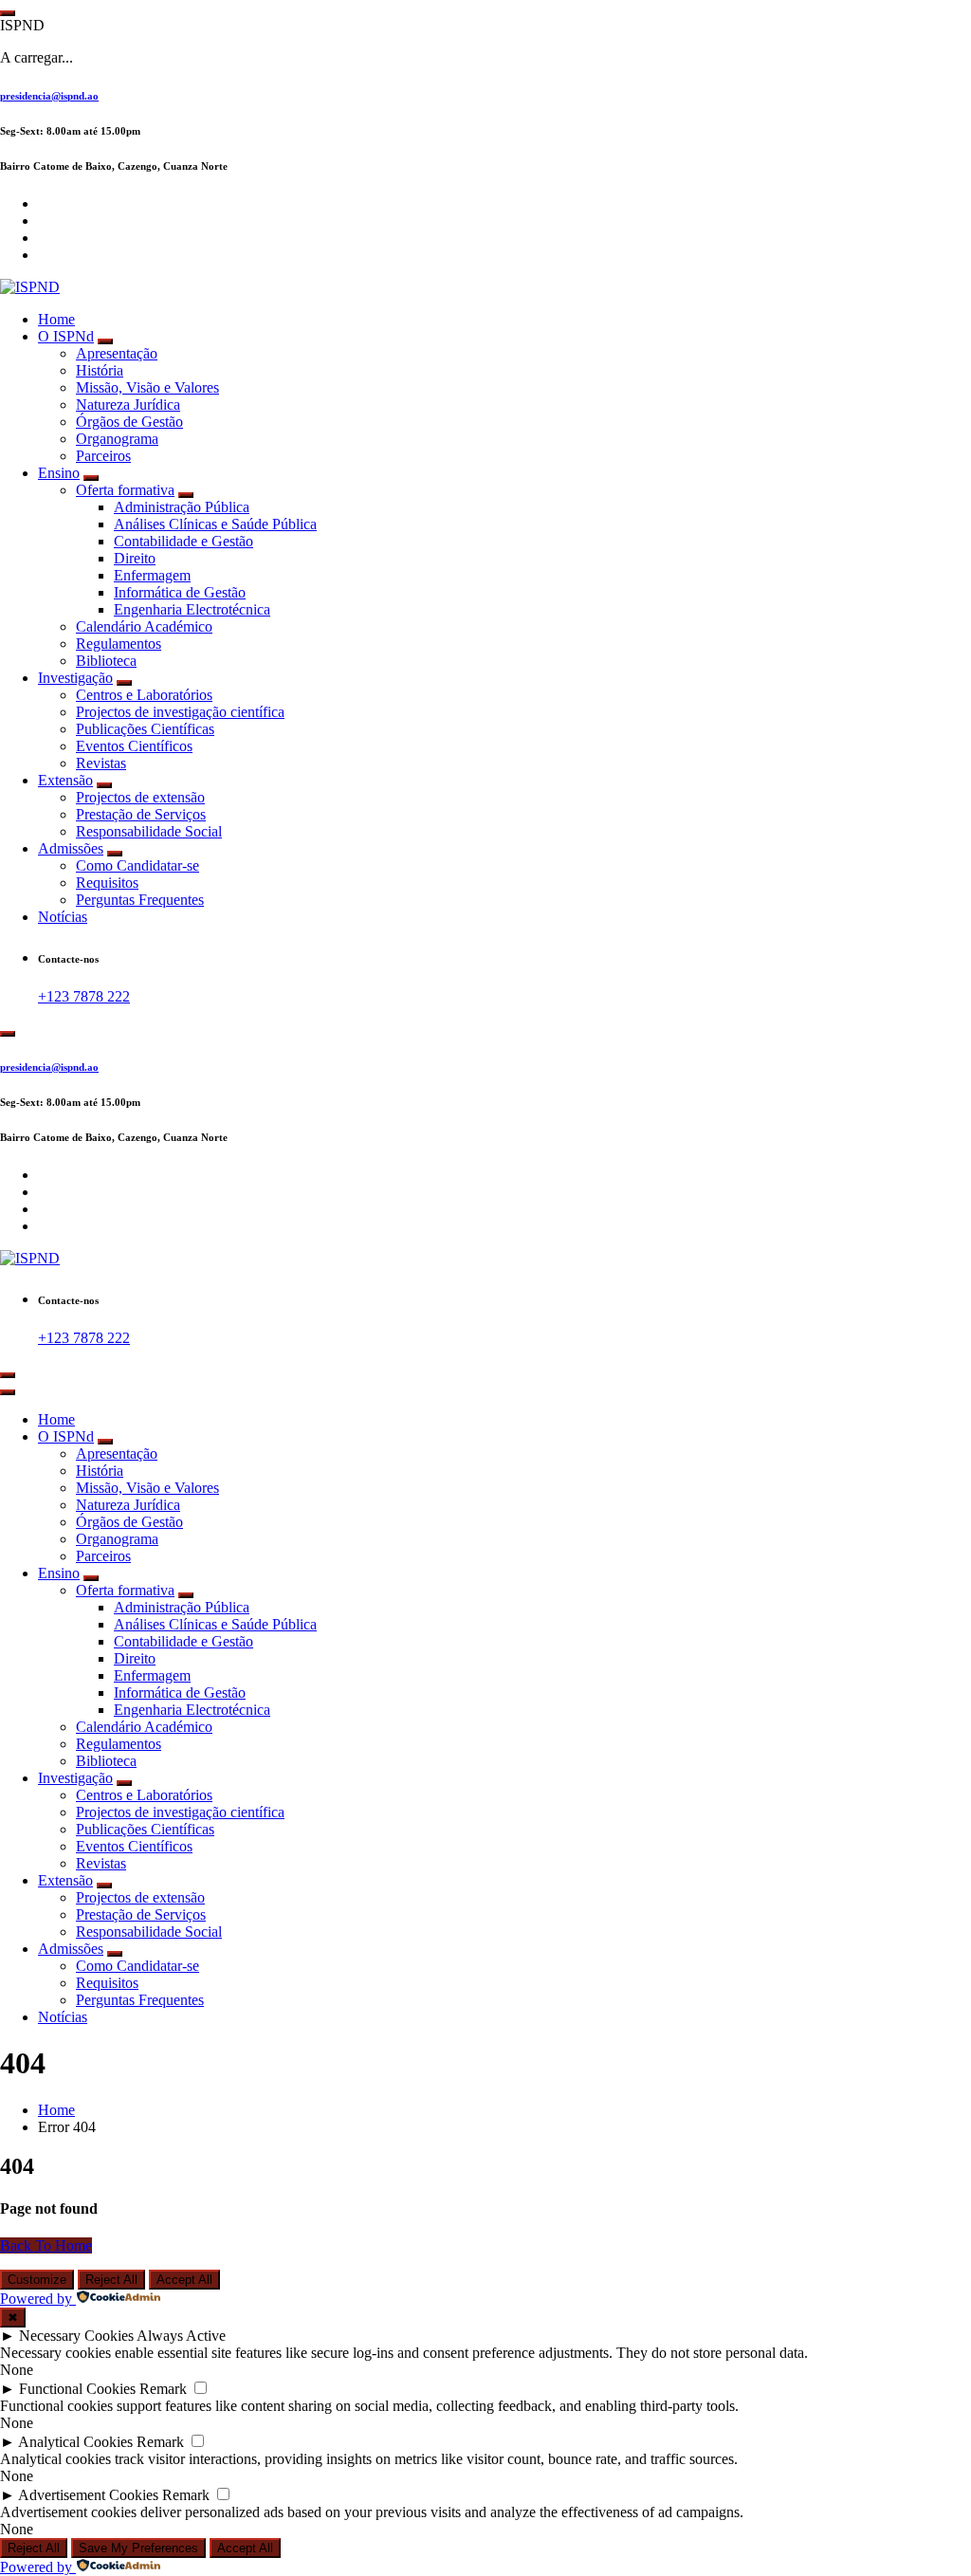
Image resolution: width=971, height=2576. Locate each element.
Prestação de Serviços (141, 814)
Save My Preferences (138, 2548)
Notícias (63, 917)
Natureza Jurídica (128, 405)
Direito (135, 558)
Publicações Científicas (145, 729)
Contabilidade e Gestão (183, 541)
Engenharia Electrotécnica (192, 609)
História (100, 370)
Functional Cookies (77, 2389)
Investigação (75, 678)
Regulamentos (119, 644)
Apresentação (117, 353)
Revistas (101, 763)
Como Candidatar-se (137, 865)
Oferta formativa (125, 490)
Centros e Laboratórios (144, 695)
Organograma (117, 439)
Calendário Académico (144, 626)
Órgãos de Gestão (129, 422)
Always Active (181, 2336)
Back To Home (46, 2245)
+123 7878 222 (84, 996)
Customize (37, 2280)
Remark (163, 2389)
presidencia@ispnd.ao (49, 96)
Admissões (71, 848)
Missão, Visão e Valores (147, 387)
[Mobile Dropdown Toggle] (105, 341)
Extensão (65, 780)
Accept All (184, 2280)
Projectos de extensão (140, 797)
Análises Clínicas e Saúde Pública (215, 524)
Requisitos (107, 883)
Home (56, 319)
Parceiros (103, 456)
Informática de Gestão (180, 592)
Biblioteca (106, 661)
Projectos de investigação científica (180, 712)
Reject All (111, 2280)
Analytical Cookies (75, 2442)
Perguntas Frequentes (140, 900)
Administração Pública (182, 507)
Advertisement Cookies (88, 2495)
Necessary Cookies (76, 2336)
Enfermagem (152, 575)
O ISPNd (66, 336)
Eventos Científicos (134, 746)
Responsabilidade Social (149, 831)
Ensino (59, 473)
